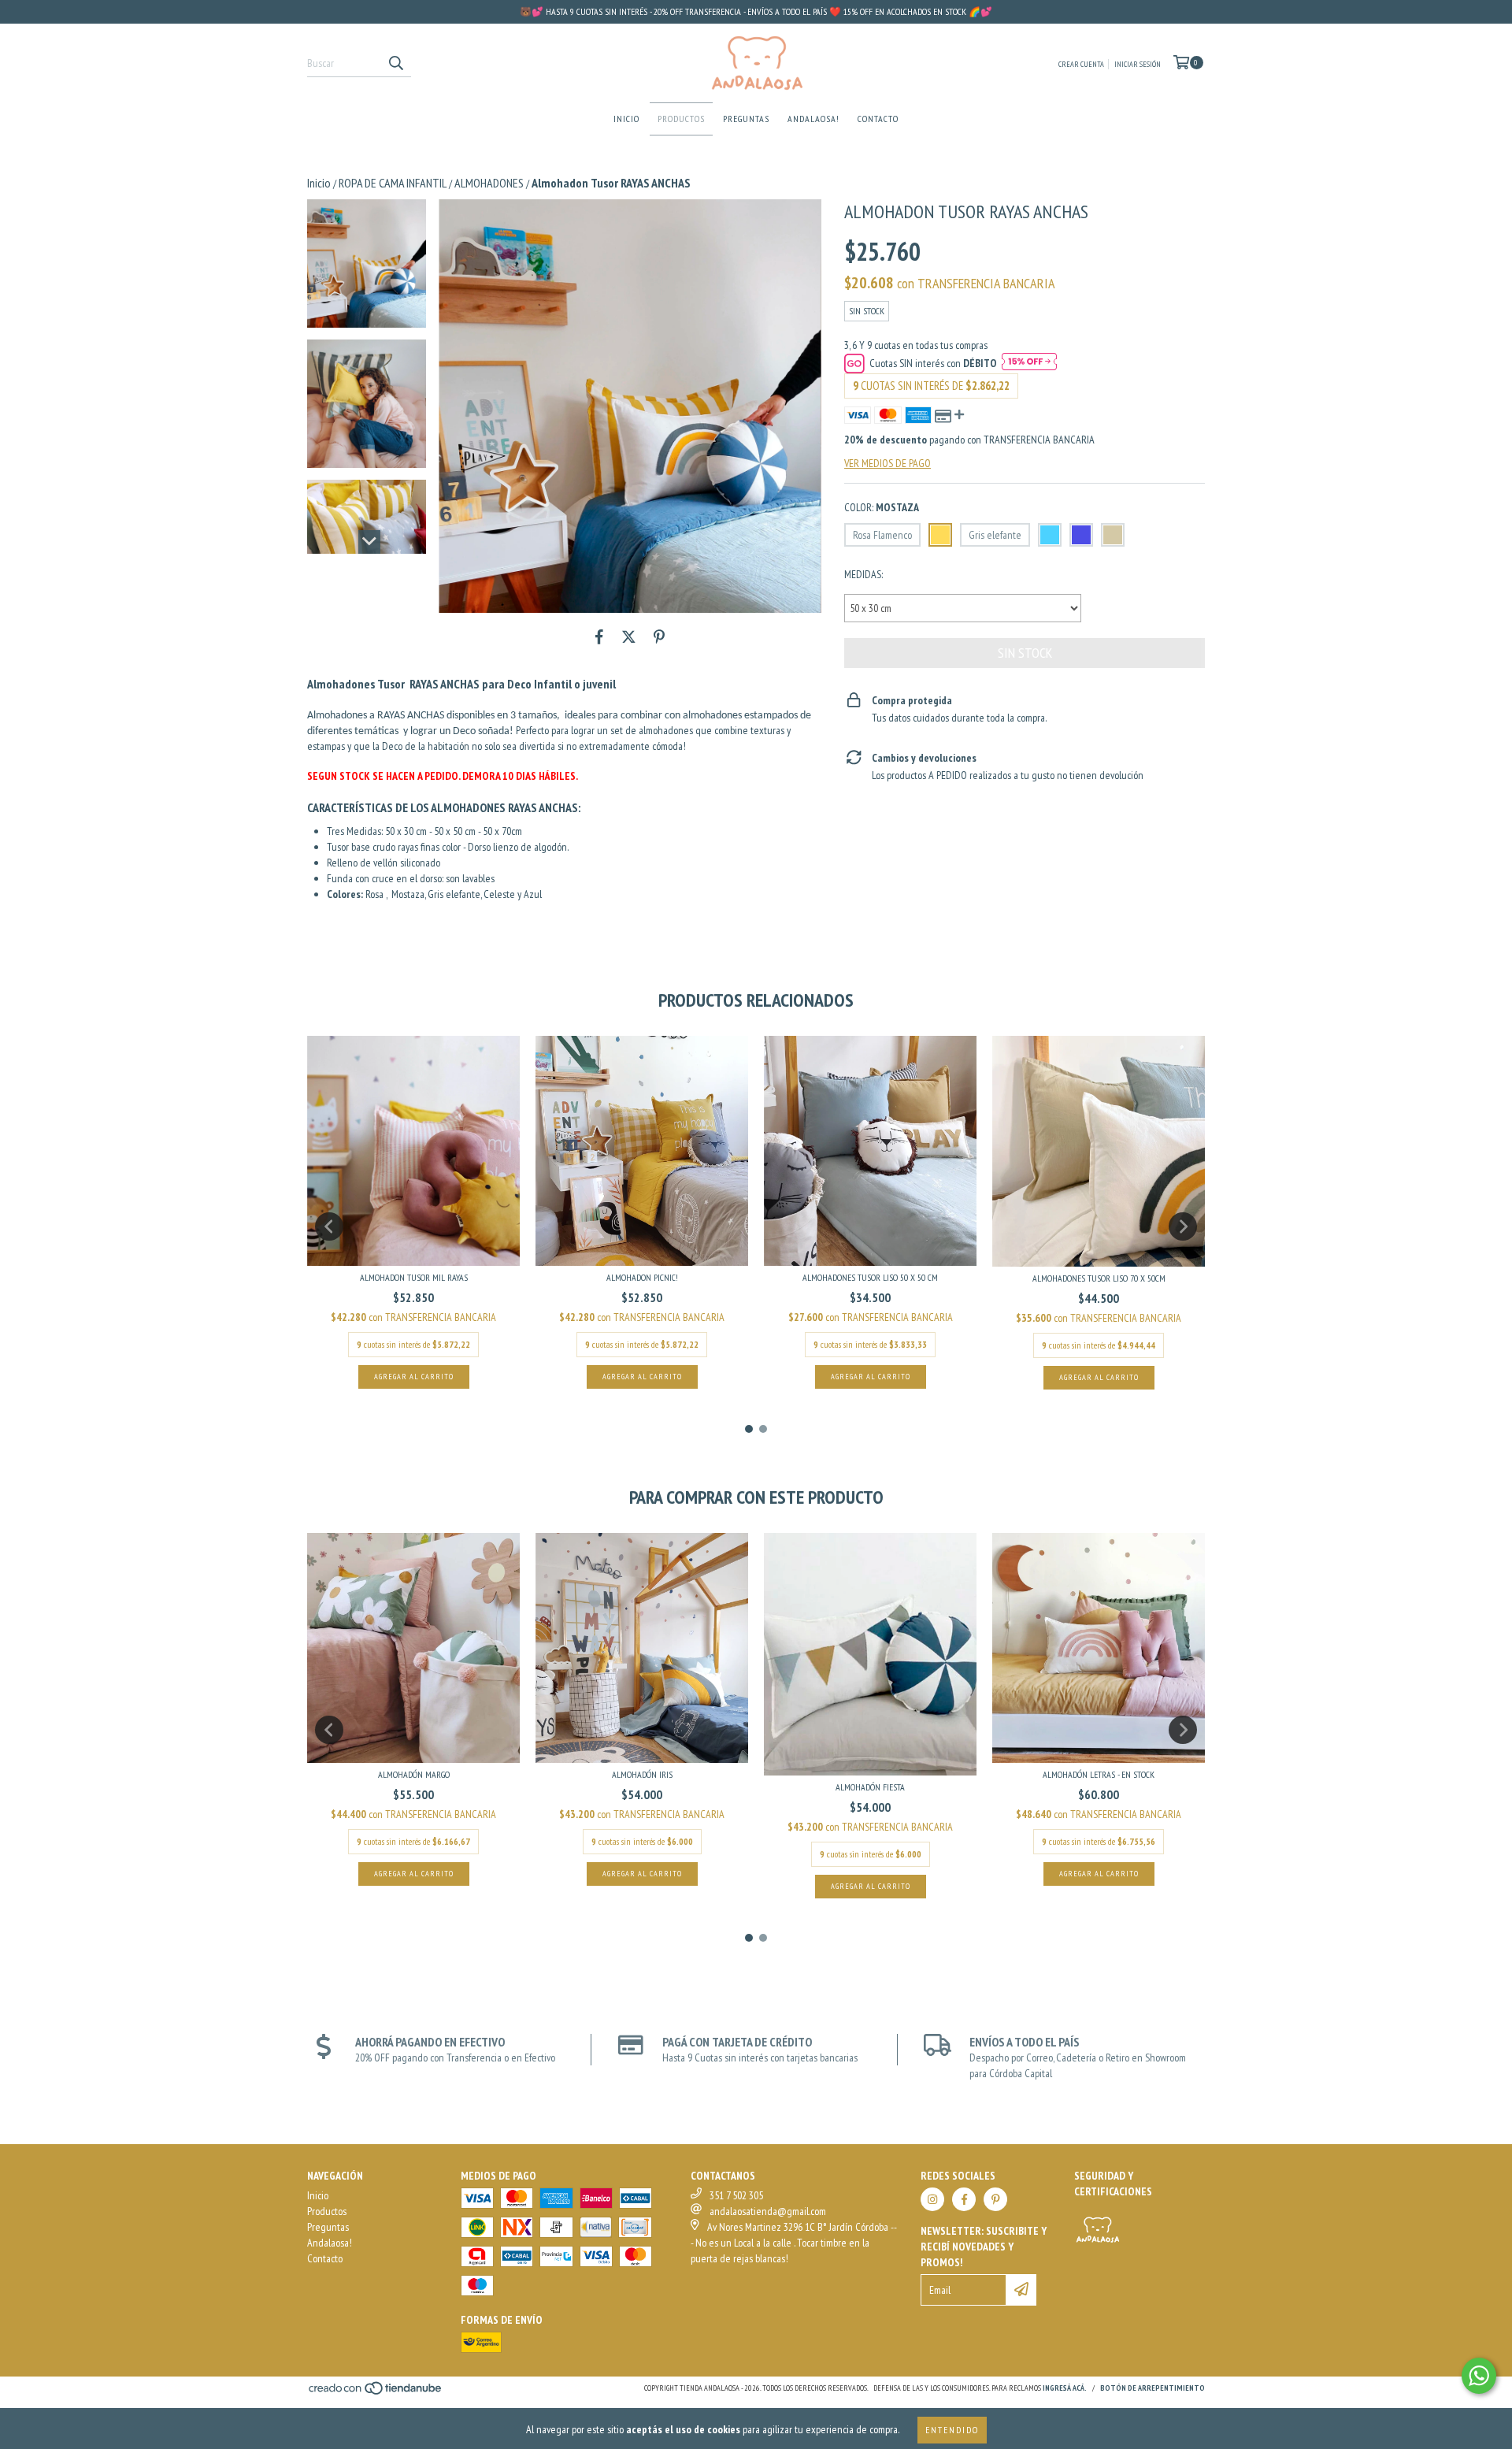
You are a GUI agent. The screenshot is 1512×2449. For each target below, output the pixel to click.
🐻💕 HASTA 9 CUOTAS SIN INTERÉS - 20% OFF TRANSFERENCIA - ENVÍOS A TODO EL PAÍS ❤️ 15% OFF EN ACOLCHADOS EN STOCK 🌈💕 (756, 11)
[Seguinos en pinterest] (995, 2199)
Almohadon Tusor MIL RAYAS (414, 1277)
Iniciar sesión (1138, 64)
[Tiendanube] (376, 2393)
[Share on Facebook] (599, 636)
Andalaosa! (813, 119)
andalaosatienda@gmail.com (768, 2211)
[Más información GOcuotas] (1029, 363)
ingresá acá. (1065, 2388)
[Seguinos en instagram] (932, 2199)
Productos (681, 119)
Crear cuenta (1081, 64)
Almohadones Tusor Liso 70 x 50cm (1099, 1278)
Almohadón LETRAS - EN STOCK (1099, 1774)
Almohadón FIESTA (870, 1787)
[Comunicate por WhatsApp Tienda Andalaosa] (1479, 2376)
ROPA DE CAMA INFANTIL (393, 183)
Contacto (878, 119)
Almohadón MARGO (414, 1774)
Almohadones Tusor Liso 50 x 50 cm (870, 1277)
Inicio (626, 119)
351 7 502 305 (736, 2195)
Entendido (952, 2430)
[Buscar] (395, 63)
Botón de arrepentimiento (1153, 2388)
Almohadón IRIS (642, 1774)
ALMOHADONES (489, 183)
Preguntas (746, 119)
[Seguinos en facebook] (964, 2199)
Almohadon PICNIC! (642, 1277)
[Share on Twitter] (629, 636)
